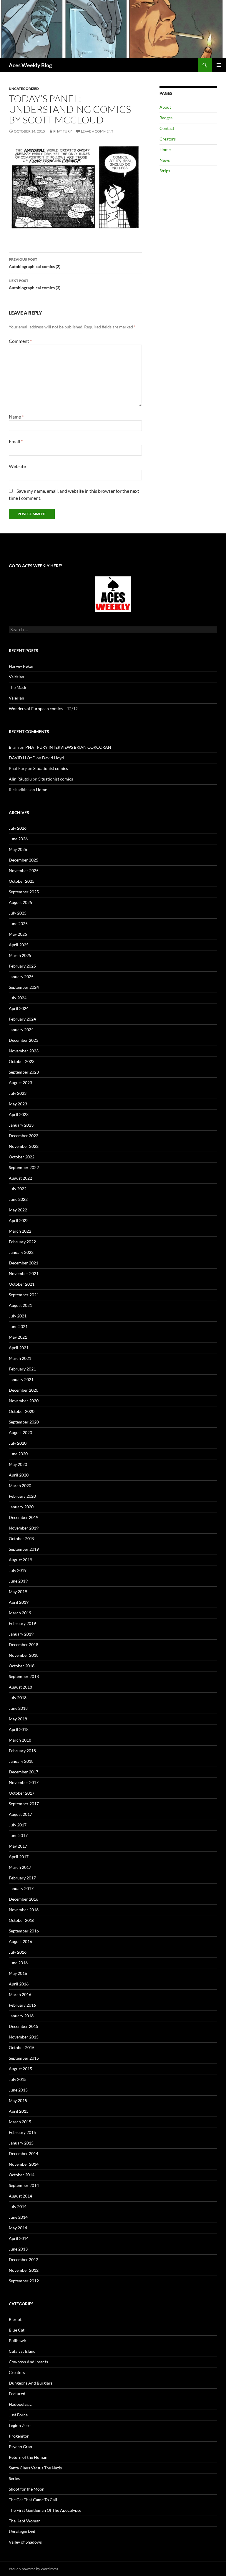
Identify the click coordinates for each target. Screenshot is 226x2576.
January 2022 (21, 1252)
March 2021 (20, 1358)
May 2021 (18, 1337)
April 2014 (19, 2238)
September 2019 (24, 1549)
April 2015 (19, 2111)
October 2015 (22, 2047)
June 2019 (18, 1581)
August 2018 (20, 1687)
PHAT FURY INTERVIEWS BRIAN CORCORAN (68, 747)
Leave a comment (97, 131)
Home (165, 149)
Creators (168, 139)
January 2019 (21, 1634)
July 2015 (18, 2079)
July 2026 (18, 828)
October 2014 (22, 2175)
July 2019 (18, 1570)
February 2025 (22, 966)
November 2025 (24, 870)
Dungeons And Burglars (31, 2383)
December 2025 (24, 860)
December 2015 (24, 2026)
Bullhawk (17, 2341)
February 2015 (22, 2132)
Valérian (16, 677)
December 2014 (24, 2153)
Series (14, 2478)
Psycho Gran (20, 2447)
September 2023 (24, 1072)
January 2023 (21, 1125)
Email (16, 441)
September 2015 (24, 2058)
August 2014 (20, 2196)
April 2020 (19, 1475)
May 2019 (18, 1592)
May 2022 (18, 1210)
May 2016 (18, 1973)
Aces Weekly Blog (30, 65)
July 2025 (18, 913)
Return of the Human (28, 2457)
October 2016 (22, 1920)
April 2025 (19, 945)
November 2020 (24, 1401)
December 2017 (24, 1772)
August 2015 (20, 2069)
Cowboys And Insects (28, 2362)
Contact (167, 128)
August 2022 (20, 1178)
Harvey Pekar (21, 666)
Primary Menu (219, 65)
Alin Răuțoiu (20, 779)
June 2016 (18, 1963)
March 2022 (20, 1231)
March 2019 (20, 1613)
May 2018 (18, 1719)
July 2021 (18, 1316)
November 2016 (24, 1910)
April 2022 (19, 1220)
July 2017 (18, 1825)
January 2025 (21, 977)
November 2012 (24, 2270)
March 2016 (20, 1994)
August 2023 (20, 1083)
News (165, 160)
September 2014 (24, 2185)
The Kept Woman (25, 2521)
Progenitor (19, 2436)
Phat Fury (63, 131)
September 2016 (24, 1931)
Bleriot (15, 2319)
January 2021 (21, 1379)
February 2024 (22, 1019)
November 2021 (24, 1273)
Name (16, 417)
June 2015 (18, 2090)
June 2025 (18, 924)
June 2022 (18, 1199)
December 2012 (24, 2260)
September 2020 (24, 1422)
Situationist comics (51, 768)
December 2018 (24, 1645)
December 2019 (24, 1517)
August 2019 (20, 1560)
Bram (14, 747)
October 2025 (22, 881)
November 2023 (24, 1051)
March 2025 (20, 955)
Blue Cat (17, 2330)
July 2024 (18, 998)
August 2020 (20, 1432)
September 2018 (24, 1676)
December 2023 (24, 1040)
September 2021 (24, 1295)
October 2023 (22, 1061)
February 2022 (22, 1242)
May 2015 (18, 2100)
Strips (165, 171)
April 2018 (19, 1729)
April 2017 (19, 1857)
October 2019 (22, 1539)
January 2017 (21, 1888)
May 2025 (18, 934)
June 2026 (18, 839)
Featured (17, 2394)
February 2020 (22, 1496)
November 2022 (24, 1146)
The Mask (18, 687)
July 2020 (18, 1443)
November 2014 (24, 2164)
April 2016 (19, 1984)
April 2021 (19, 1348)
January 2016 (21, 2016)
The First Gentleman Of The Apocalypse (45, 2510)
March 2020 (20, 1485)
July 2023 (18, 1093)
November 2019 (24, 1528)
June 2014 (18, 2217)
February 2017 (22, 1878)
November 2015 (24, 2037)
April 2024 (19, 1008)
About (165, 107)
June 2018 (18, 1708)
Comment (20, 341)
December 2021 (24, 1263)
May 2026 (18, 849)
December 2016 (24, 1899)
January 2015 (21, 2143)
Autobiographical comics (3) (35, 284)
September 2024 (24, 987)
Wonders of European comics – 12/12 (43, 709)
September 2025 (24, 892)
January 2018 (21, 1761)
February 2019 (22, 1623)
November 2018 (24, 1655)
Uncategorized (24, 89)
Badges (166, 118)
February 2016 (22, 2005)
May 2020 (18, 1464)
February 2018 (22, 1751)
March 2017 (20, 1867)
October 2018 (22, 1666)
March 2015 (20, 2122)
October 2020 (22, 1411)
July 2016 (18, 1952)
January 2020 (21, 1507)
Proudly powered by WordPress (33, 2569)
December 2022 (24, 1136)
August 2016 (20, 1941)
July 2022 (18, 1189)
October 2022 (22, 1157)
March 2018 (20, 1740)
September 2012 (24, 2281)
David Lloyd (53, 758)
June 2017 (18, 1835)
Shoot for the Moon (27, 2489)
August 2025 (20, 902)
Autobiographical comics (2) (35, 263)
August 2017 (20, 1814)
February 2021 (22, 1369)
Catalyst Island (22, 2351)
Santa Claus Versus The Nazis (35, 2468)
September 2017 (24, 1804)
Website (17, 466)
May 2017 (18, 1846)
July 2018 (18, 1698)
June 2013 (18, 2249)
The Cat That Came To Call (33, 2500)
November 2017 (24, 1782)
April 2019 (19, 1602)
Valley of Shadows (25, 2542)
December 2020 (24, 1390)
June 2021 (18, 1326)
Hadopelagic (20, 2404)
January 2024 (21, 1030)
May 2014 (18, 2228)
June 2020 (18, 1454)
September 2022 (24, 1167)
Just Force (18, 2415)
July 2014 (18, 2207)
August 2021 (20, 1305)
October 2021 (22, 1284)
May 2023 (18, 1104)
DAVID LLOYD (22, 758)
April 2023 (19, 1114)
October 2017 (22, 1793)
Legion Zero (20, 2425)
